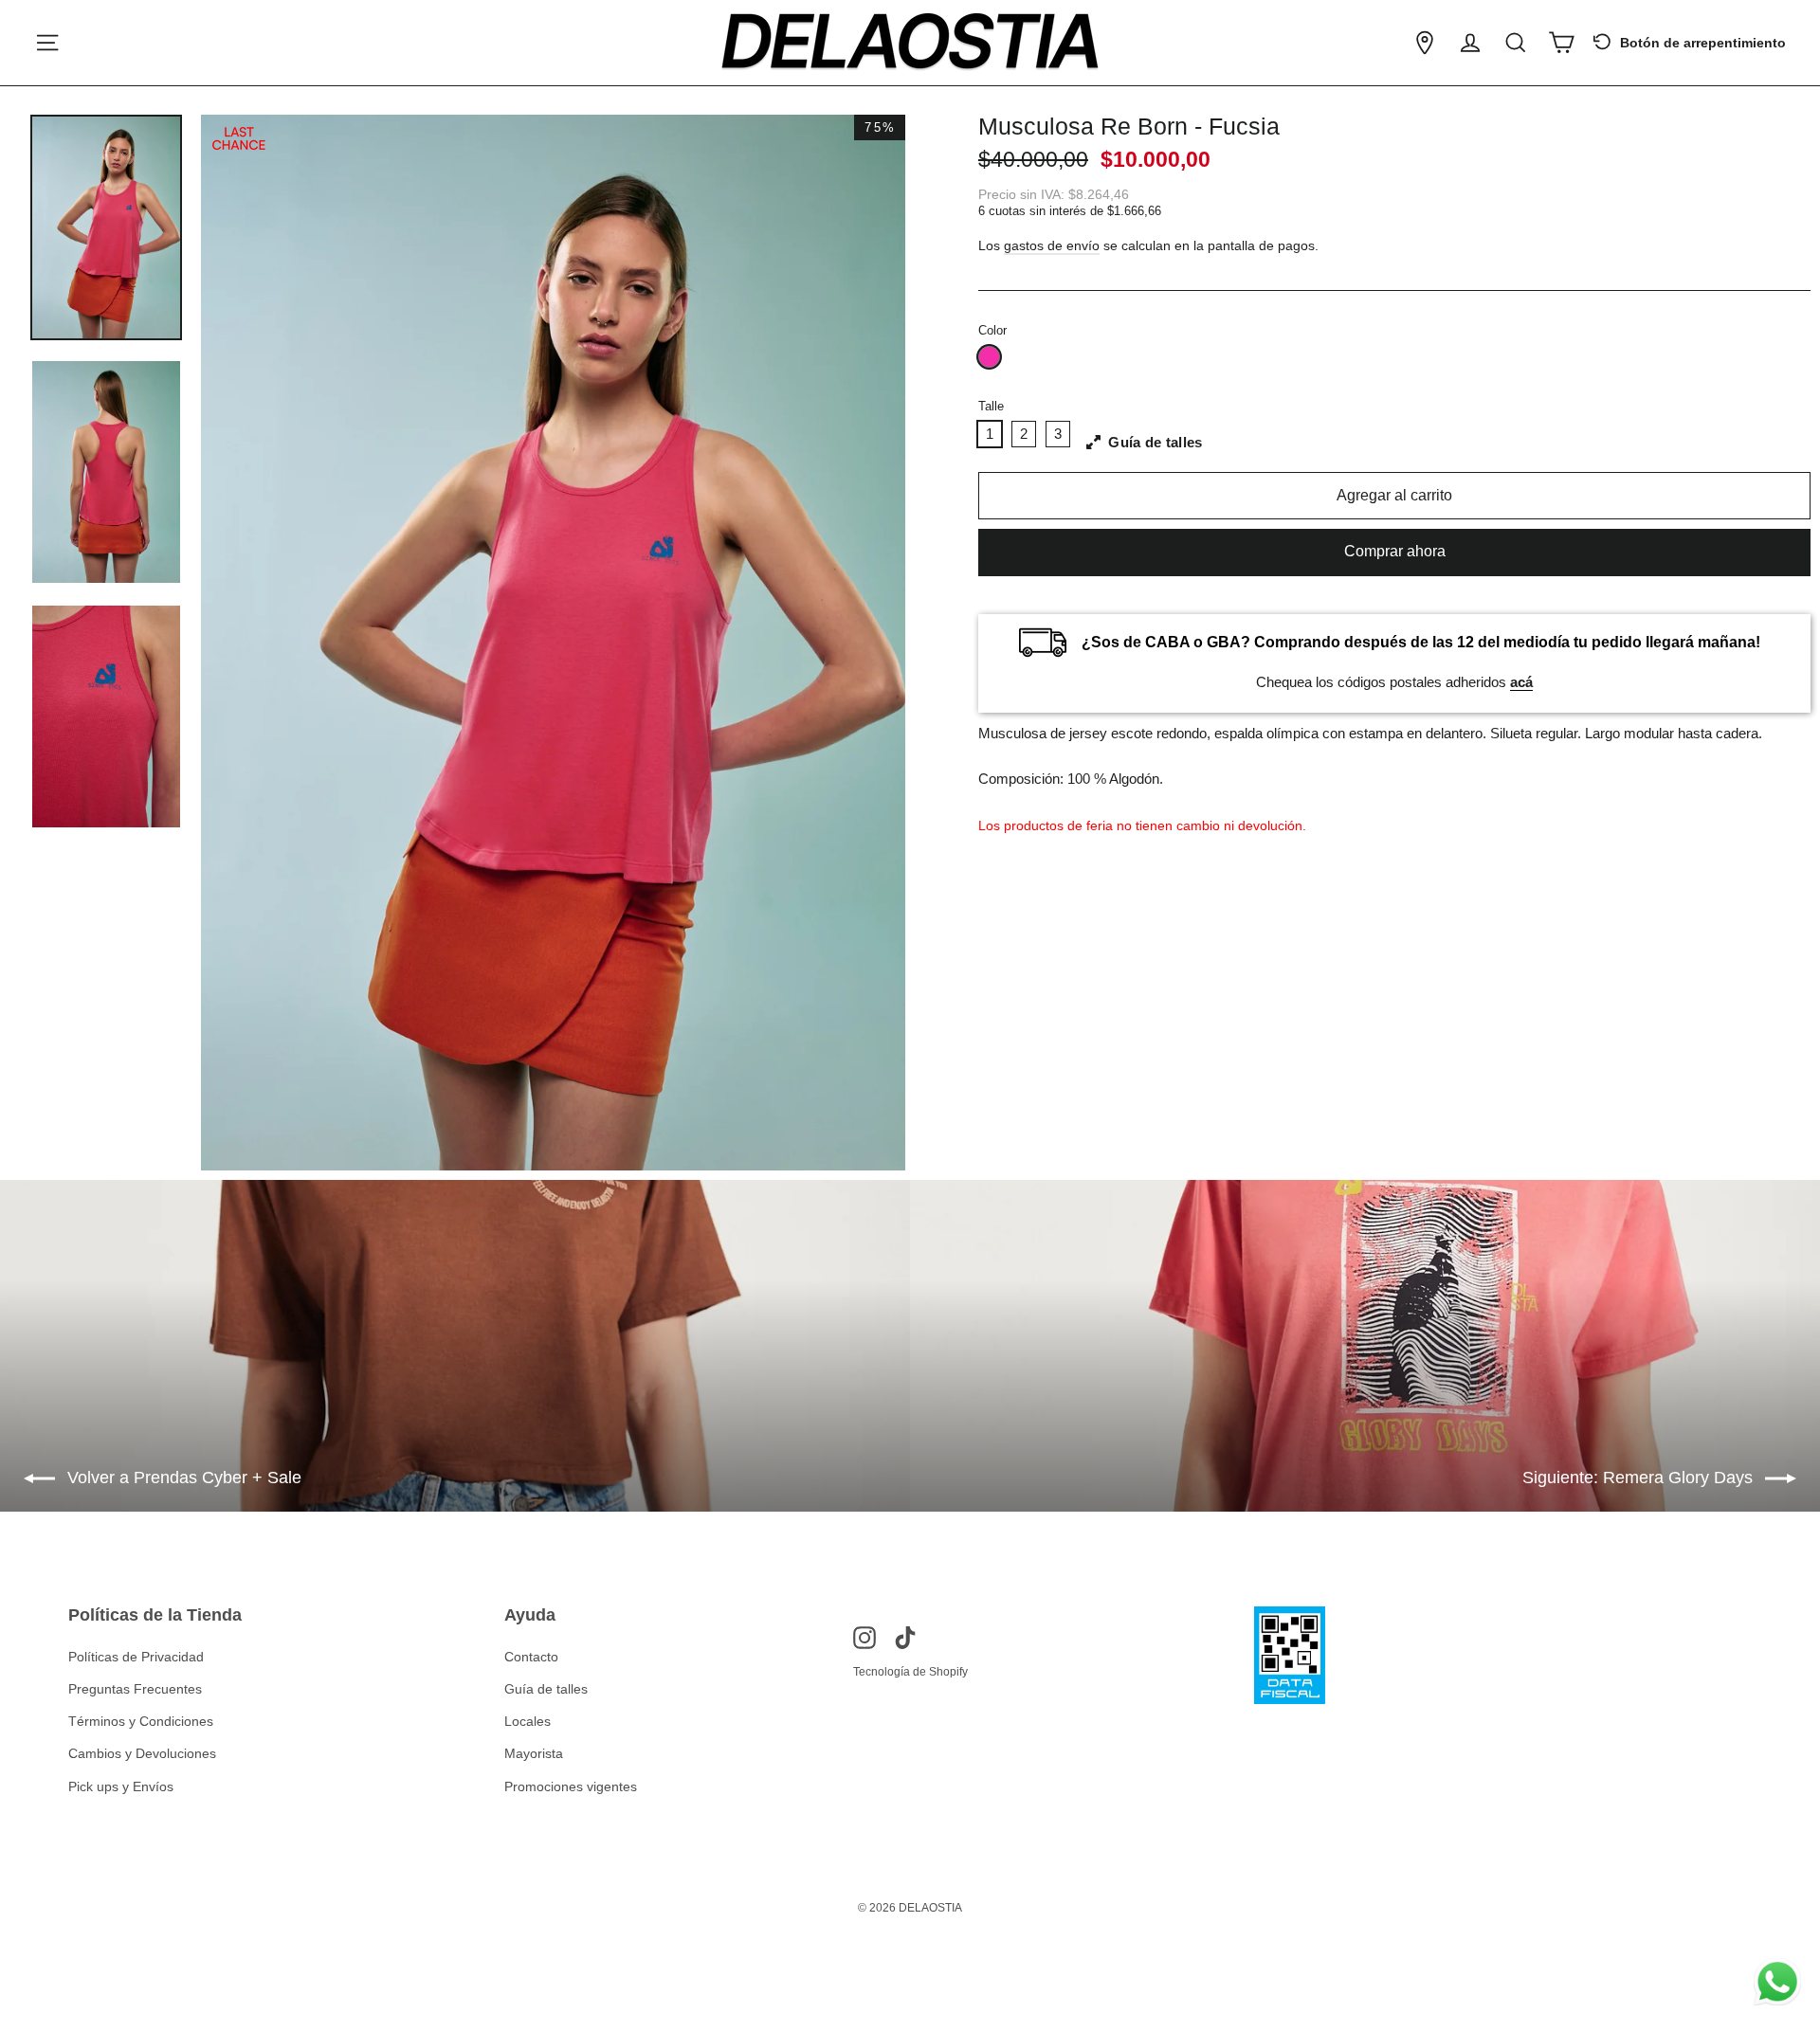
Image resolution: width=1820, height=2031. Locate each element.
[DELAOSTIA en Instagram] (864, 1637)
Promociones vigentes (571, 1786)
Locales (528, 1721)
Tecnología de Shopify (910, 1672)
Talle (991, 406)
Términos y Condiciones (141, 1721)
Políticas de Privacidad (136, 1657)
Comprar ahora (1395, 551)
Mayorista (534, 1753)
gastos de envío (1052, 246)
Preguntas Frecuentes (135, 1689)
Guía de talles (546, 1689)
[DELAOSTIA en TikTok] (905, 1637)
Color (992, 330)
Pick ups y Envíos (121, 1786)
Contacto (531, 1657)
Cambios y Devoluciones (142, 1753)
